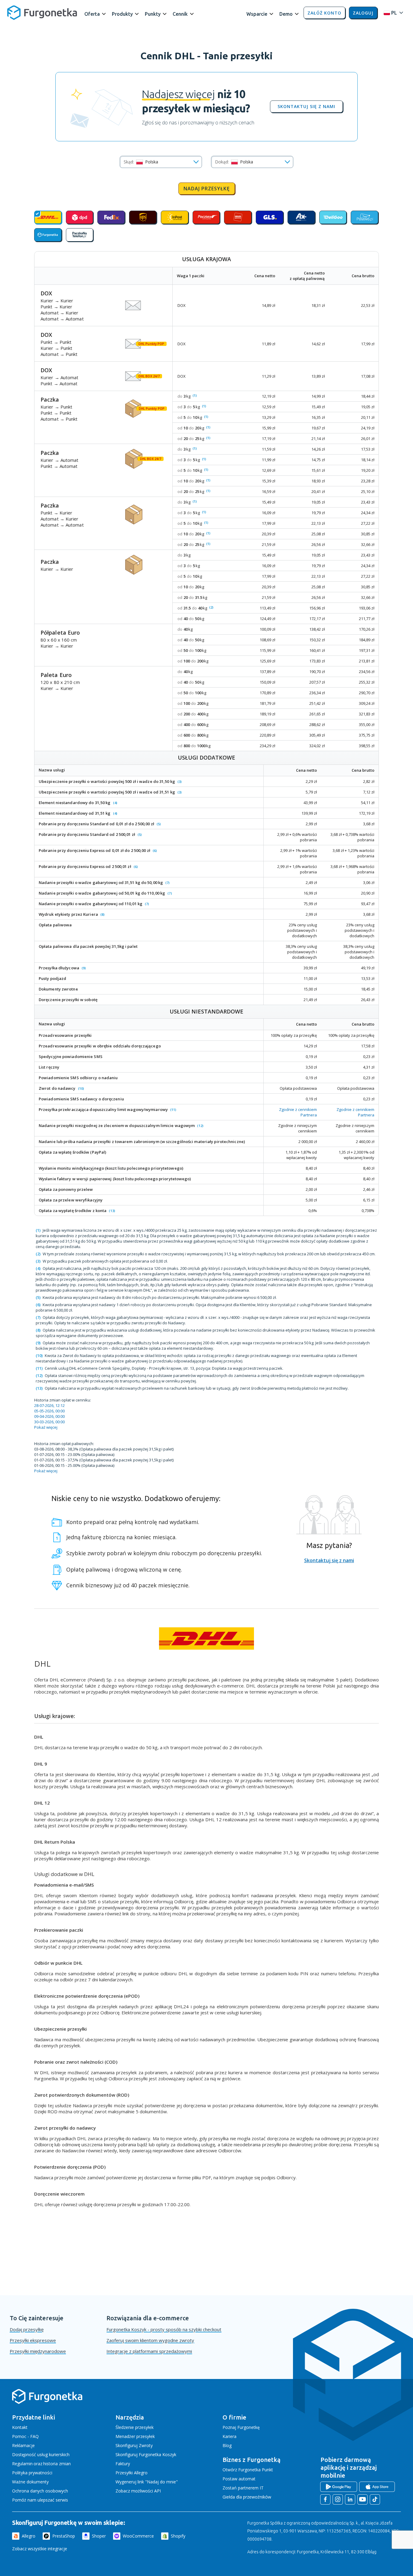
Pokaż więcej (46, 1427)
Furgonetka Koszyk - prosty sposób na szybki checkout (164, 2329)
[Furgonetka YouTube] (363, 2499)
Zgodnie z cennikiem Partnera (298, 1112)
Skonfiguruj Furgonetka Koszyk (146, 2454)
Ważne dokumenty (30, 2482)
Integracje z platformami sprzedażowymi (149, 2351)
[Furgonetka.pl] (42, 13)
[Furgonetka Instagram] (338, 2499)
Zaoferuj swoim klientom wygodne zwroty (150, 2340)
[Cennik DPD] (80, 217)
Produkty (122, 14)
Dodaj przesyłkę (27, 2329)
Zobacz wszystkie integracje (40, 2549)
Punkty (153, 14)
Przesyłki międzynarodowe (38, 2351)
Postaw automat (239, 2479)
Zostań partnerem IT (243, 2488)
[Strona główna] (47, 2403)
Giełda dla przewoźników (247, 2497)
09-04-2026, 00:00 (49, 1416)
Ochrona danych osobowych (40, 2491)
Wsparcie (257, 14)
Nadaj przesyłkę (207, 189)
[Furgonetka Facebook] (325, 2499)
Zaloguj (363, 13)
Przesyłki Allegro (132, 2473)
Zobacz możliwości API (138, 2491)
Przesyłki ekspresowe (33, 2340)
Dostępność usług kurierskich (41, 2454)
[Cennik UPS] (143, 217)
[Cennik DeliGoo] (333, 217)
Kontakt (20, 2427)
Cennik (180, 14)
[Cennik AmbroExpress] (301, 217)
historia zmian (57, 2464)
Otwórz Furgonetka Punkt (248, 2470)
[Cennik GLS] (270, 217)
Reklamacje (23, 2445)
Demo (286, 14)
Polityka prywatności (32, 2473)
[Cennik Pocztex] (206, 217)
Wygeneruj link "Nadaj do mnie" (147, 2482)
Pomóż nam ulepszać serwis (40, 2500)
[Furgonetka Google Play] (339, 2487)
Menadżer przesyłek (135, 2436)
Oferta (92, 14)
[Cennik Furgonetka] (48, 235)
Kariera (229, 2436)
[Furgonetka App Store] (377, 2487)
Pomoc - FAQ (25, 2436)
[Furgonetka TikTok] (375, 2499)
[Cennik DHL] (48, 217)
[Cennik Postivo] (364, 217)
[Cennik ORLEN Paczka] (238, 217)
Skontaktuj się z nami (306, 107)
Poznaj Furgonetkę (241, 2427)
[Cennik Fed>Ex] (111, 217)
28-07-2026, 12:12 (49, 1405)
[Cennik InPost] (175, 217)
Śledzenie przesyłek (135, 2427)
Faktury (123, 2464)
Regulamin (22, 2464)
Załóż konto (324, 13)
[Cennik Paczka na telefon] (80, 235)
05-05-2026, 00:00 (49, 1411)
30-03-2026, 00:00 (49, 1422)
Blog (227, 2445)
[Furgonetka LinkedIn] (350, 2499)
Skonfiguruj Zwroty (134, 2445)
